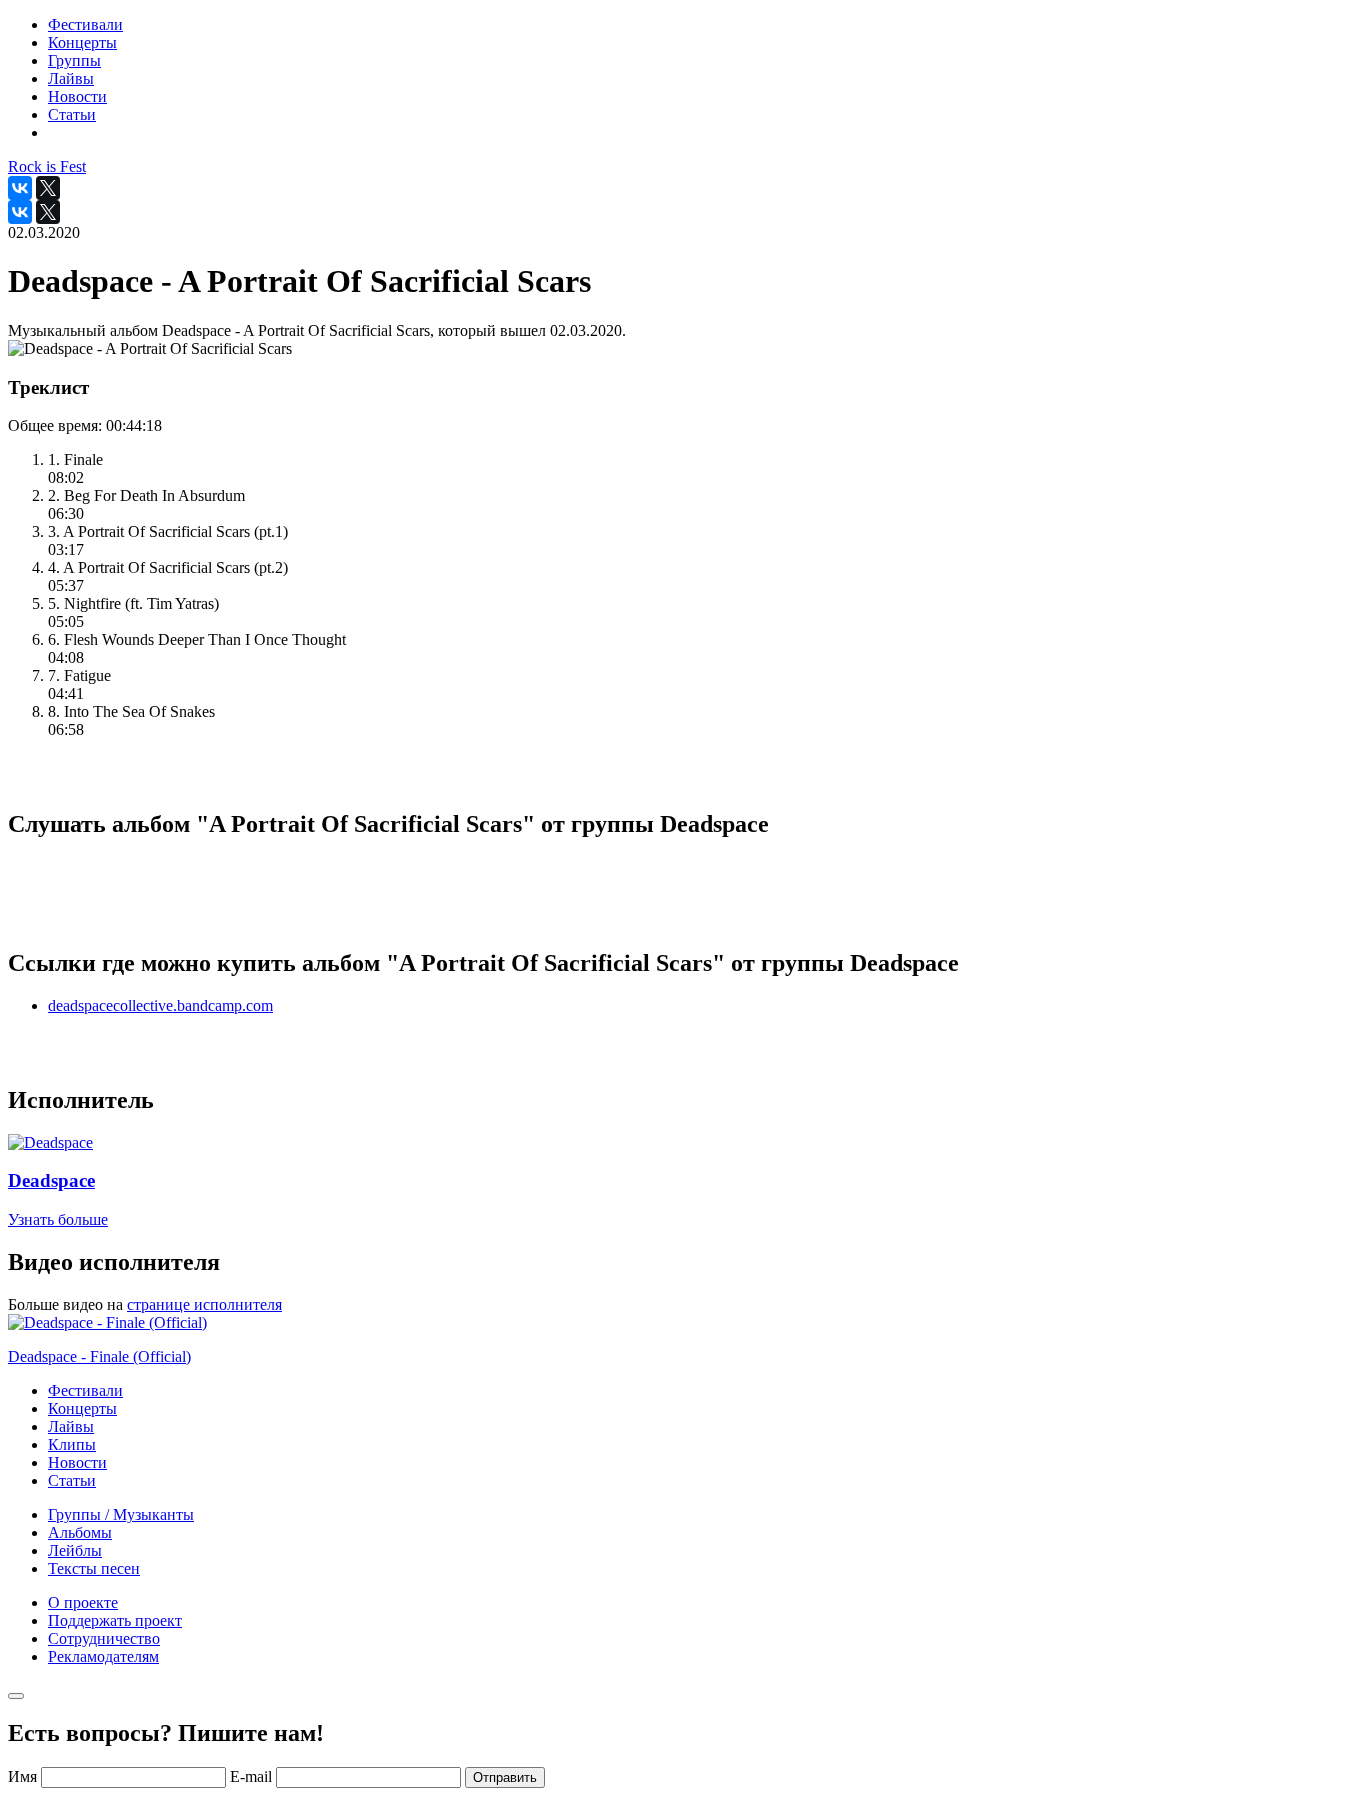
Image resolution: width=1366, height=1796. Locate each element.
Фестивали (85, 1390)
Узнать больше (58, 1219)
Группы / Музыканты (121, 1514)
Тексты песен (94, 1568)
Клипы (72, 1444)
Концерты (82, 1408)
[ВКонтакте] (20, 188)
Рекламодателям (103, 1656)
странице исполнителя (204, 1304)
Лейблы (75, 1550)
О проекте (83, 1602)
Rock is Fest (47, 166)
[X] (48, 188)
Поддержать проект (115, 1620)
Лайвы (71, 1426)
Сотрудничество (104, 1638)
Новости (77, 1462)
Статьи (72, 1480)
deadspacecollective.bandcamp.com (160, 1005)
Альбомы (80, 1532)
